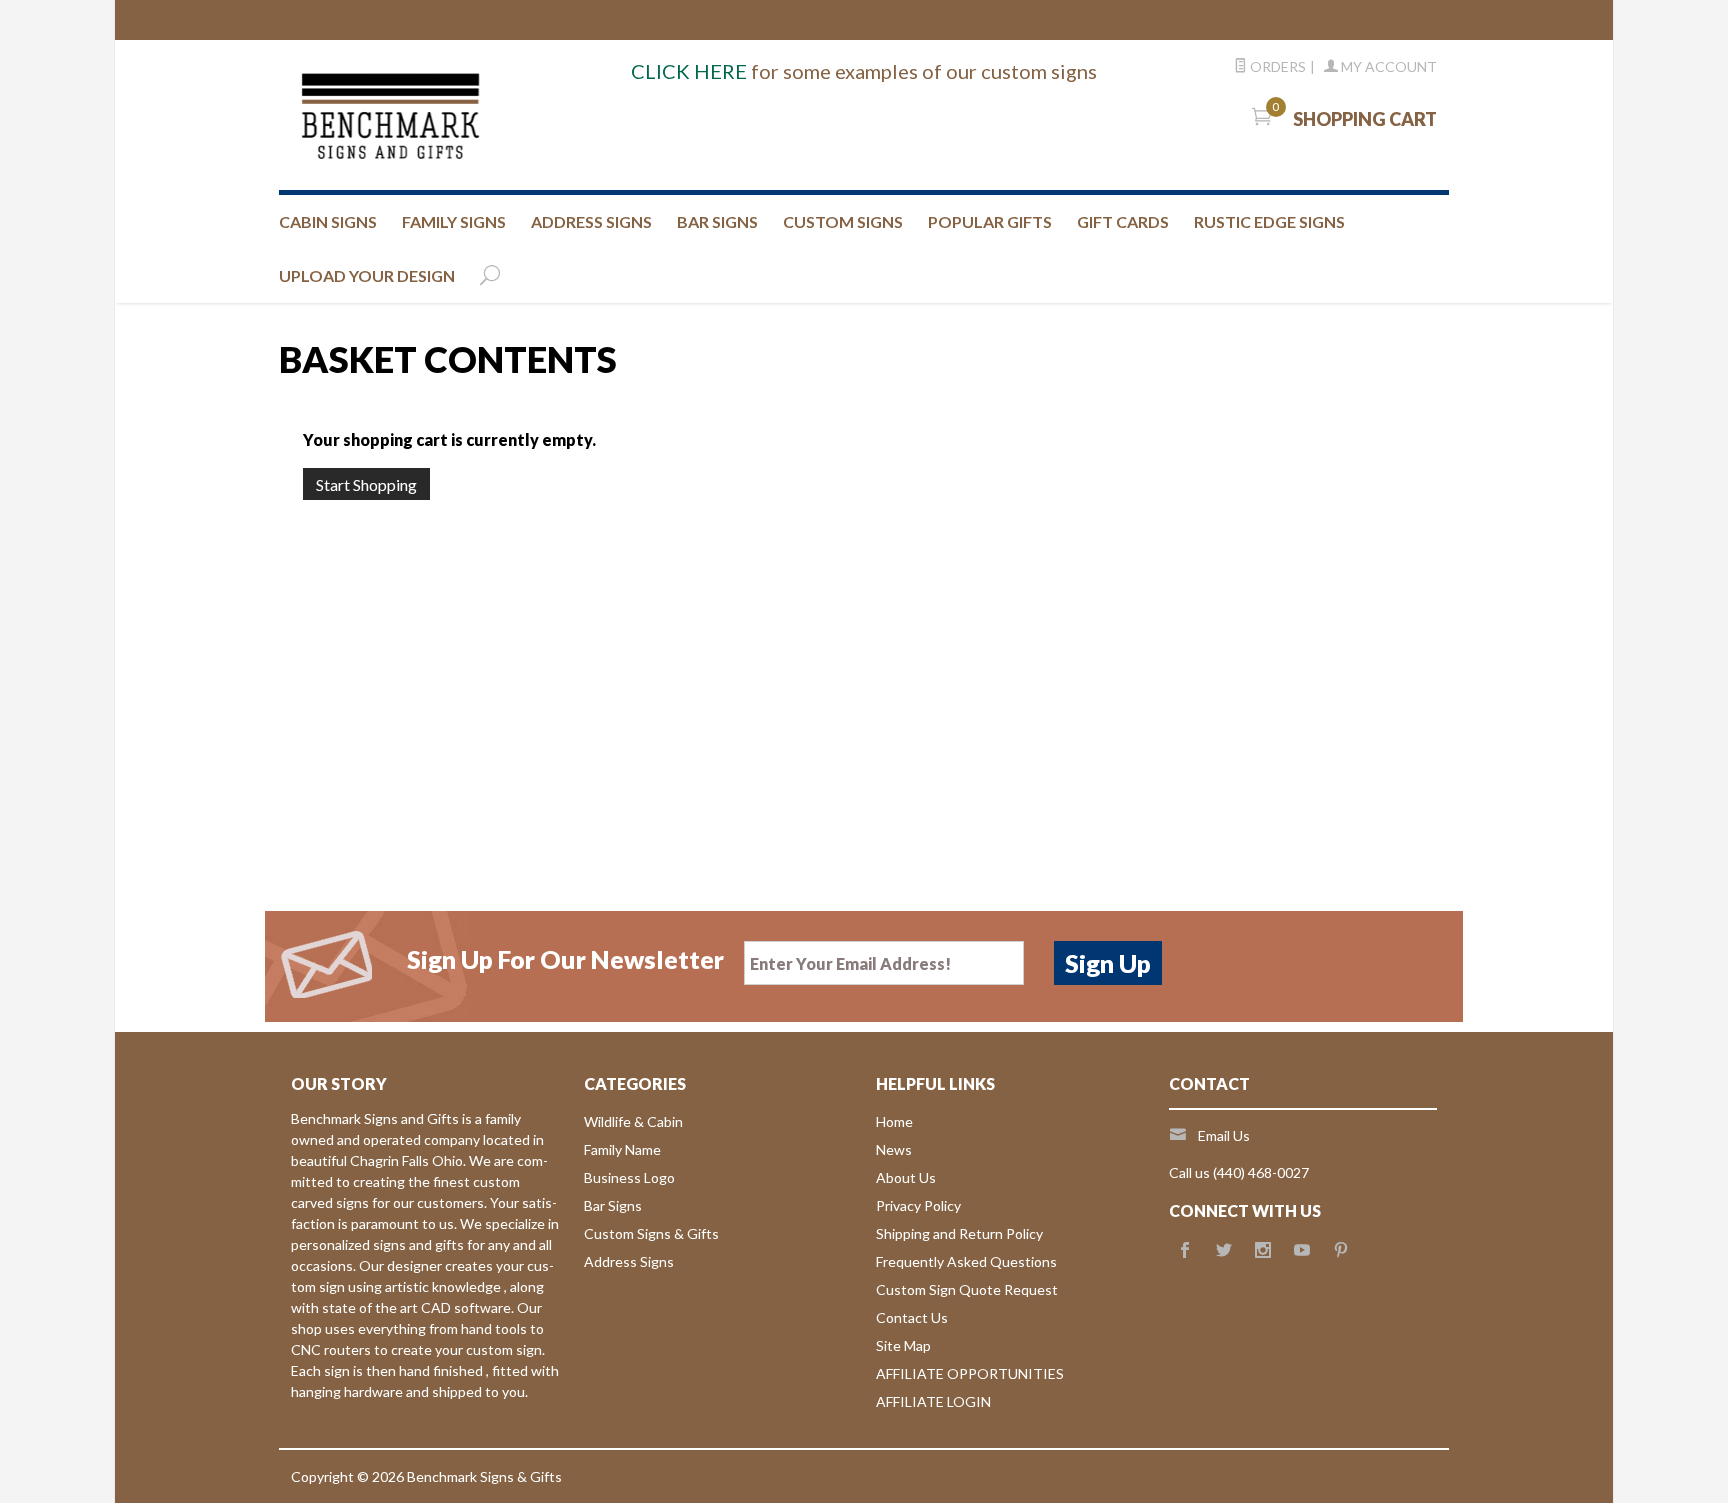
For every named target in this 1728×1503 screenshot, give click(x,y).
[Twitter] (1224, 1251)
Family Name (622, 1149)
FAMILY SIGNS (454, 221)
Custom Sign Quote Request (967, 1289)
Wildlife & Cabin (633, 1121)
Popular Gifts (990, 221)
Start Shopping (366, 484)
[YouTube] (1302, 1251)
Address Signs (629, 1261)
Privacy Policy (918, 1205)
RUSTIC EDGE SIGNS (1269, 221)
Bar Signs (613, 1205)
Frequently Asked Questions (966, 1261)
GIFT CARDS (1123, 221)
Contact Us (912, 1317)
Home (894, 1121)
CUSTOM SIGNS (843, 221)
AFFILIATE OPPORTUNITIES (970, 1373)
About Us (906, 1177)
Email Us (1224, 1135)
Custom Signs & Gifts (651, 1233)
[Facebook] (1185, 1251)
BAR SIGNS (717, 221)
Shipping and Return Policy (959, 1233)
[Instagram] (1263, 1251)
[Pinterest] (1341, 1251)
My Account (1387, 66)
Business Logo (629, 1177)
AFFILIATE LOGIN (933, 1401)
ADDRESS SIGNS (591, 221)
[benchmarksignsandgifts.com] (474, 115)
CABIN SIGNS (328, 221)
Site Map (903, 1345)
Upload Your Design (367, 275)
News (894, 1149)
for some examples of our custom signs (864, 71)
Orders (1276, 66)
